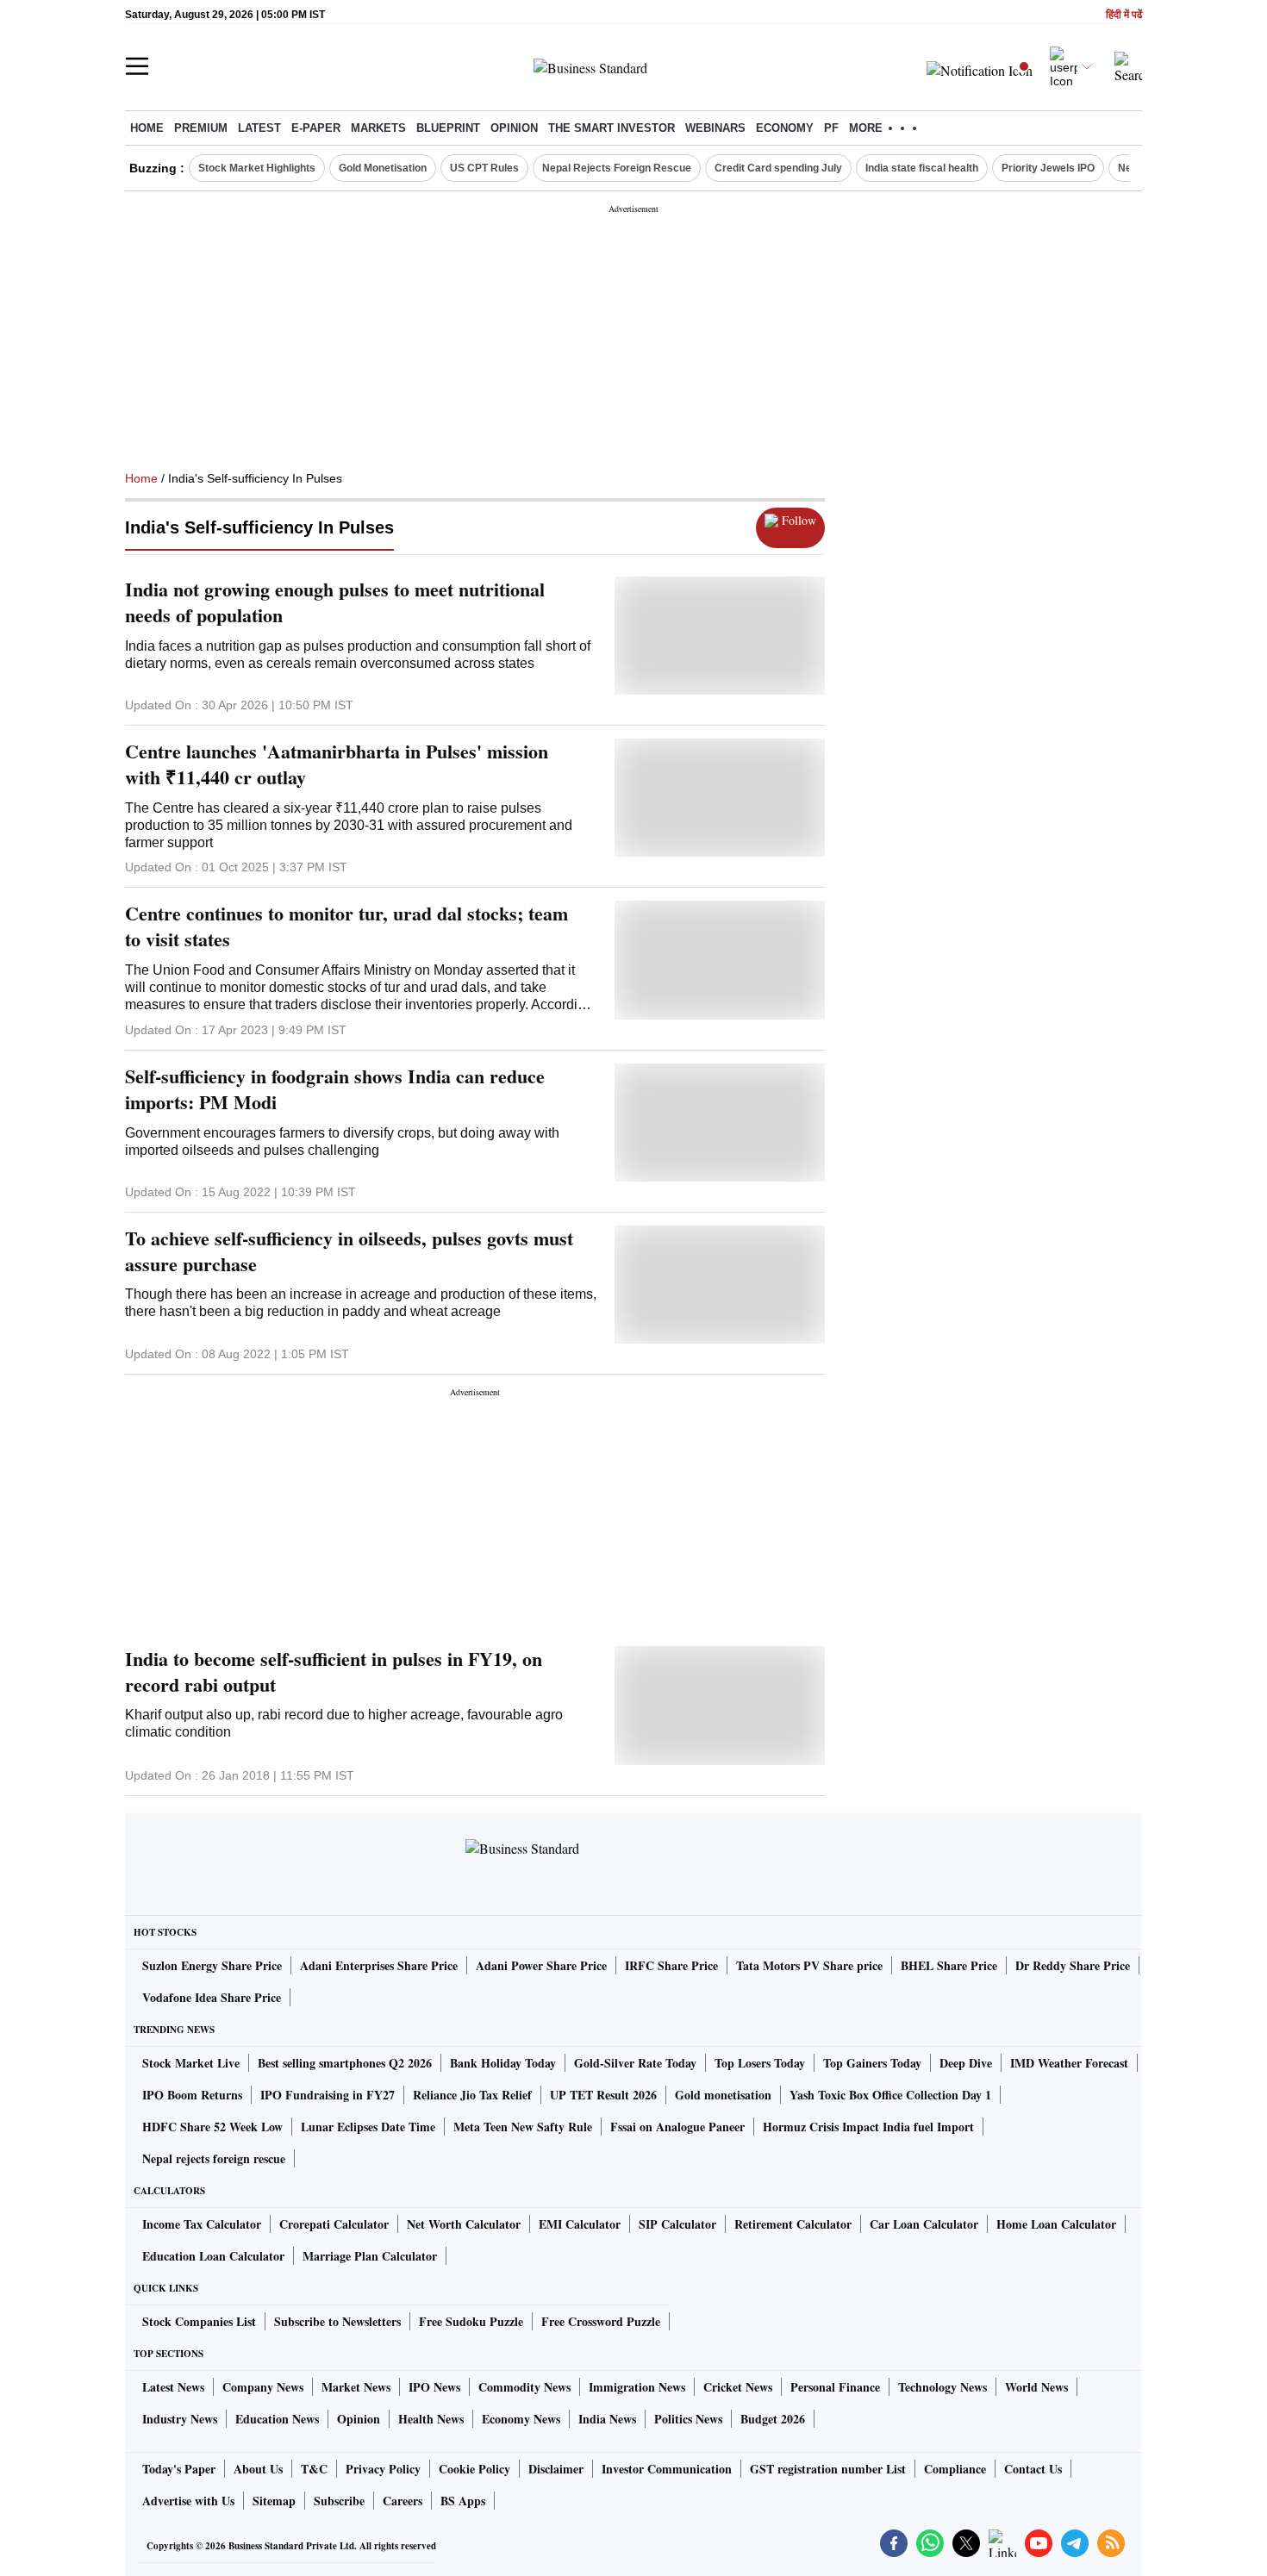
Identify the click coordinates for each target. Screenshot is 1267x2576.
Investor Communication (667, 2469)
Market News (356, 2387)
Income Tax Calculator (202, 2224)
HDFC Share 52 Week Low (212, 2127)
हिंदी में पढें (1124, 15)
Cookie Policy (474, 2469)
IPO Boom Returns (192, 2095)
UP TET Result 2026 (603, 2095)
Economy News (521, 2419)
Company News (263, 2387)
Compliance (955, 2469)
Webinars (715, 128)
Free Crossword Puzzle (601, 2321)
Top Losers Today (760, 2063)
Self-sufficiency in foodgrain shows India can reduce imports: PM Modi (335, 1089)
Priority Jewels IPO (1048, 168)
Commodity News (524, 2387)
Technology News (942, 2387)
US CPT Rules (484, 168)
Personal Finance (835, 2387)
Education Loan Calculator (213, 2256)
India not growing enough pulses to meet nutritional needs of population (335, 602)
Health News (431, 2419)
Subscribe (339, 2501)
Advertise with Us (188, 2501)
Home (147, 128)
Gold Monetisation (383, 168)
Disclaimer (556, 2469)
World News (1036, 2387)
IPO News (434, 2387)
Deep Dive (966, 2063)
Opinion (514, 128)
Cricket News (738, 2387)
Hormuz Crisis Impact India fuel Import (868, 2127)
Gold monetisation (723, 2095)
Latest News (173, 2387)
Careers (403, 2501)
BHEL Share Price (949, 1965)
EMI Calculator (580, 2224)
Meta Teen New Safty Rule (523, 2127)
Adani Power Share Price (541, 1965)
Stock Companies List (199, 2321)
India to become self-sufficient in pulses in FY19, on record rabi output (334, 1672)
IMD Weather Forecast (1069, 2063)
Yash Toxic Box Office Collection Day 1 (890, 2095)
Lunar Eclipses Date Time (368, 2127)
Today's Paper (179, 2469)
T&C (314, 2469)
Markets (378, 128)
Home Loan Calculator (1056, 2224)
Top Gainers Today (872, 2063)
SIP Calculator (677, 2224)
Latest (259, 128)
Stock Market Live (191, 2063)
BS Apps (463, 2501)
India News (607, 2419)
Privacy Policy (383, 2469)
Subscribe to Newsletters (337, 2321)
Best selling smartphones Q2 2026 (345, 2063)
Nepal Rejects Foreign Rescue (617, 168)
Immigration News (637, 2387)
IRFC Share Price (671, 1965)
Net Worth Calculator (464, 2224)
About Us (258, 2469)
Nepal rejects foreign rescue (214, 2158)
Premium (201, 128)
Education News (277, 2419)
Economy (785, 128)
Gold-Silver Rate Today (635, 2063)
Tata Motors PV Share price (809, 1965)
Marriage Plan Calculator (370, 2256)
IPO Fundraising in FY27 (328, 2095)
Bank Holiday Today (503, 2063)
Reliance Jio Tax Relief (472, 2095)
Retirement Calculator (793, 2224)
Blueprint (448, 128)
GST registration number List (828, 2469)
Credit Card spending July (778, 168)
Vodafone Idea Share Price (212, 1997)
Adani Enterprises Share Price (379, 1965)
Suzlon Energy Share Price (212, 1965)
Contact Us (1033, 2469)
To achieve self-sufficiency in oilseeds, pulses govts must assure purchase (349, 1251)
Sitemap (274, 2501)
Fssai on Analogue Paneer (677, 2127)
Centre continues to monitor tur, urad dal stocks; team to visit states (346, 926)
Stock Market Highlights (257, 168)
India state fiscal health (922, 168)
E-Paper (316, 128)
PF (831, 128)
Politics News (688, 2419)
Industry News (180, 2419)
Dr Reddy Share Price (1073, 1965)
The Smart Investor (612, 128)
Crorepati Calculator (334, 2224)
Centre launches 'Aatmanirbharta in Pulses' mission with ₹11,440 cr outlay (337, 764)
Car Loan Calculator (924, 2224)
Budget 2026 (773, 2419)
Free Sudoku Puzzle (471, 2321)
